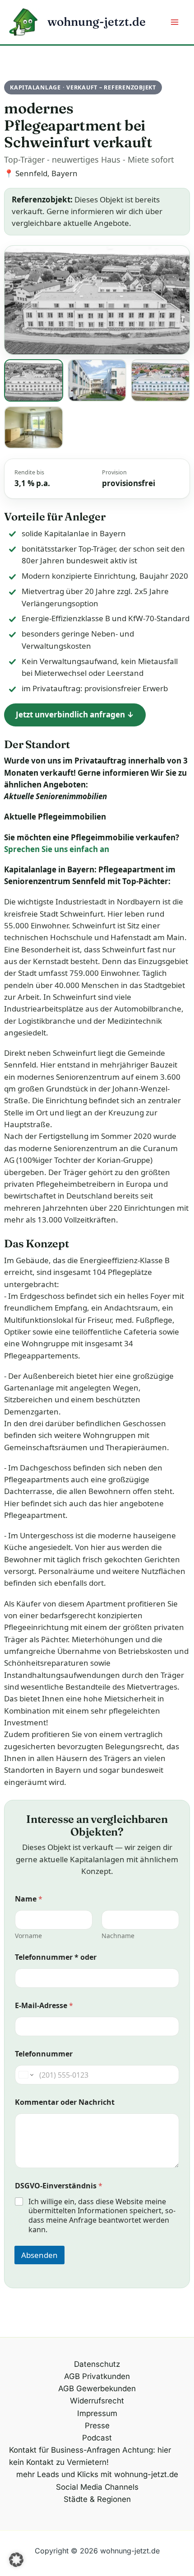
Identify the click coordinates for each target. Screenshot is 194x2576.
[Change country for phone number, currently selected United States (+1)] (25, 2075)
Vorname (28, 1936)
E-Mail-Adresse (44, 2006)
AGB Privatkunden (97, 2376)
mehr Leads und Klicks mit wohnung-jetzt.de (97, 2474)
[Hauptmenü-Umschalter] (175, 22)
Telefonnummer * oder (56, 1957)
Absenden (39, 2255)
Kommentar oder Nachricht (65, 2102)
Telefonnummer (44, 2054)
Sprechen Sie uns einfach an (57, 849)
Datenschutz (97, 2364)
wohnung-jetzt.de (97, 22)
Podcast (97, 2438)
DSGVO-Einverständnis (59, 2186)
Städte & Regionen (97, 2499)
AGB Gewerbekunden (97, 2389)
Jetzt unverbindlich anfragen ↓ (75, 714)
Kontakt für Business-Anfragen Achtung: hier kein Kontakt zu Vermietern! (90, 2456)
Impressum (97, 2413)
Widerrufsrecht (97, 2401)
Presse (97, 2426)
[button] (16, 2560)
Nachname (118, 1936)
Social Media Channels (97, 2487)
